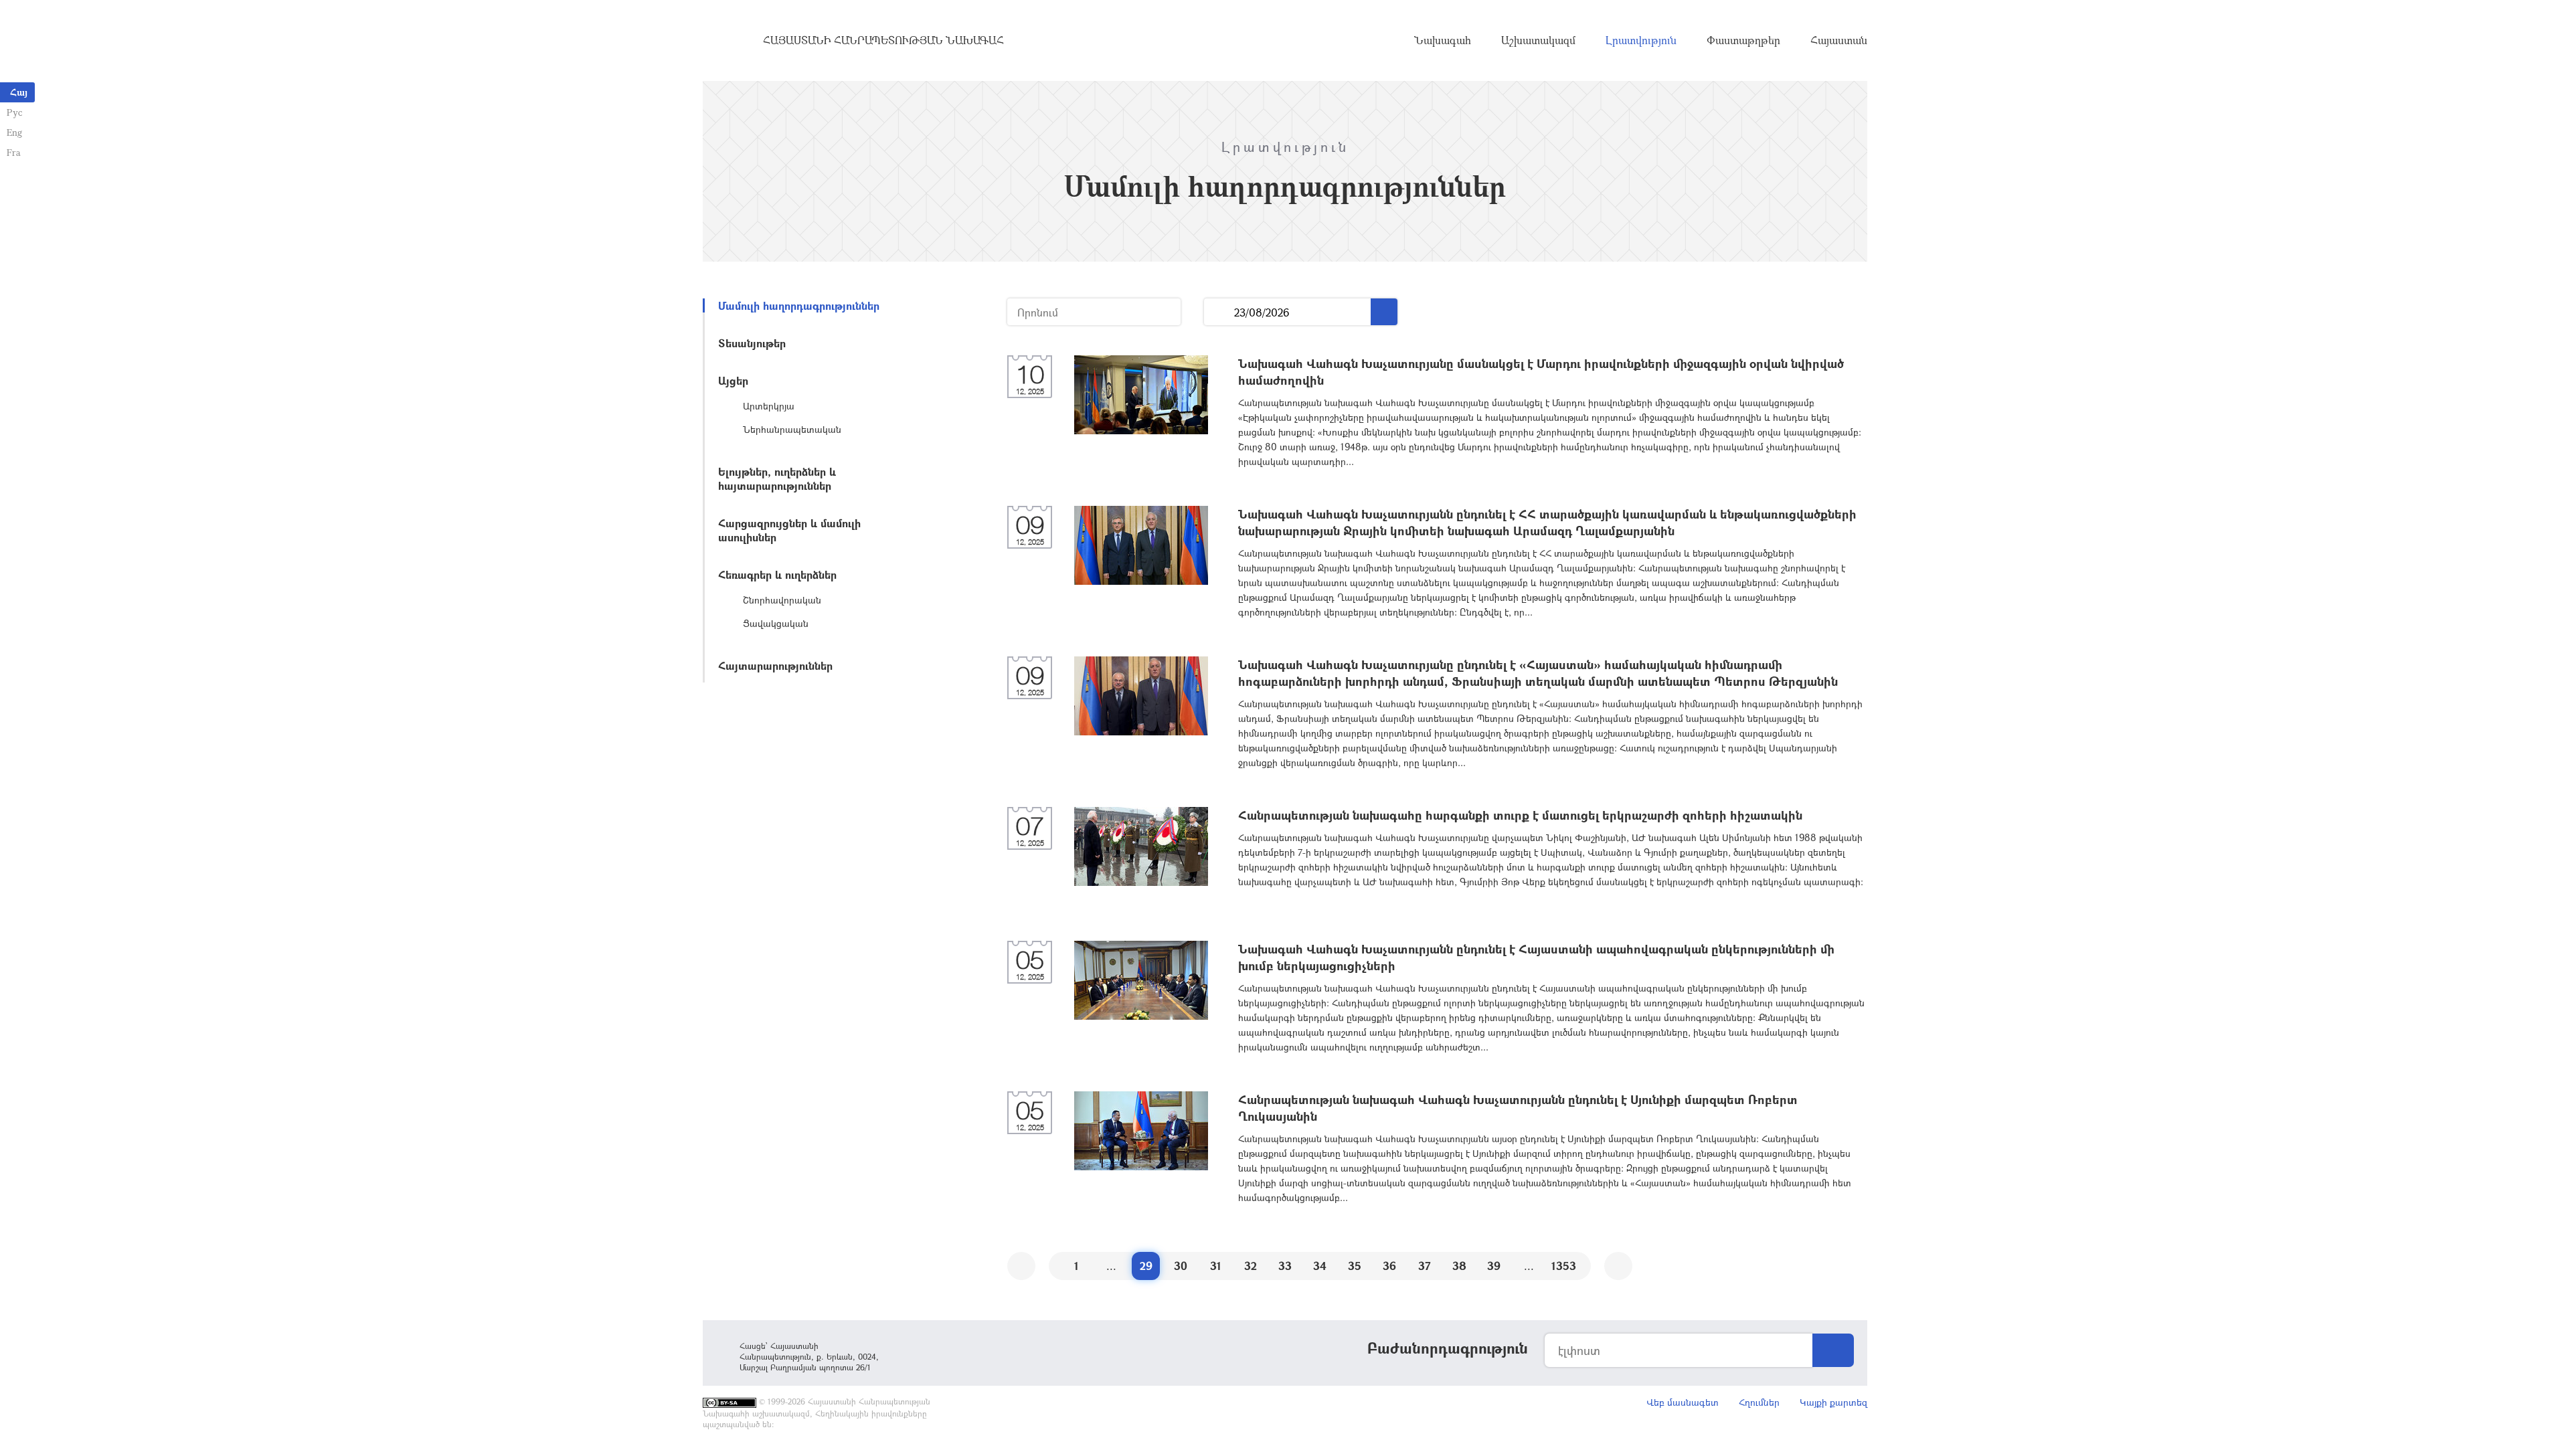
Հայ (19, 92)
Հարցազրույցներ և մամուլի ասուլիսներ (789, 530)
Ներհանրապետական (792, 429)
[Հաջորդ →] (1618, 1266)
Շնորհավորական (782, 600)
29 (1146, 1266)
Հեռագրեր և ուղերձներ (777, 574)
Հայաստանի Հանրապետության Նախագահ (883, 40)
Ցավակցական (776, 623)
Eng (14, 132)
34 (1320, 1266)
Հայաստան (1839, 40)
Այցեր (733, 380)
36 (1389, 1266)
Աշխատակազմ (1538, 40)
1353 (1564, 1266)
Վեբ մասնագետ (1683, 1402)
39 (1494, 1266)
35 (1355, 1266)
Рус (14, 112)
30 (1181, 1266)
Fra (14, 152)
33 (1285, 1266)
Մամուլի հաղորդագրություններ (799, 305)
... (1219, 312)
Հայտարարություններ (775, 665)
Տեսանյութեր (752, 343)
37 (1425, 1266)
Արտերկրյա (769, 406)
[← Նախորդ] (1021, 1266)
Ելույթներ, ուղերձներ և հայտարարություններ (777, 478)
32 (1251, 1266)
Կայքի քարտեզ (1833, 1402)
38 (1459, 1266)
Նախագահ (1443, 40)
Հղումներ (1759, 1402)
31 (1216, 1266)
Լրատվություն (1641, 40)
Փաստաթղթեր (1743, 40)
